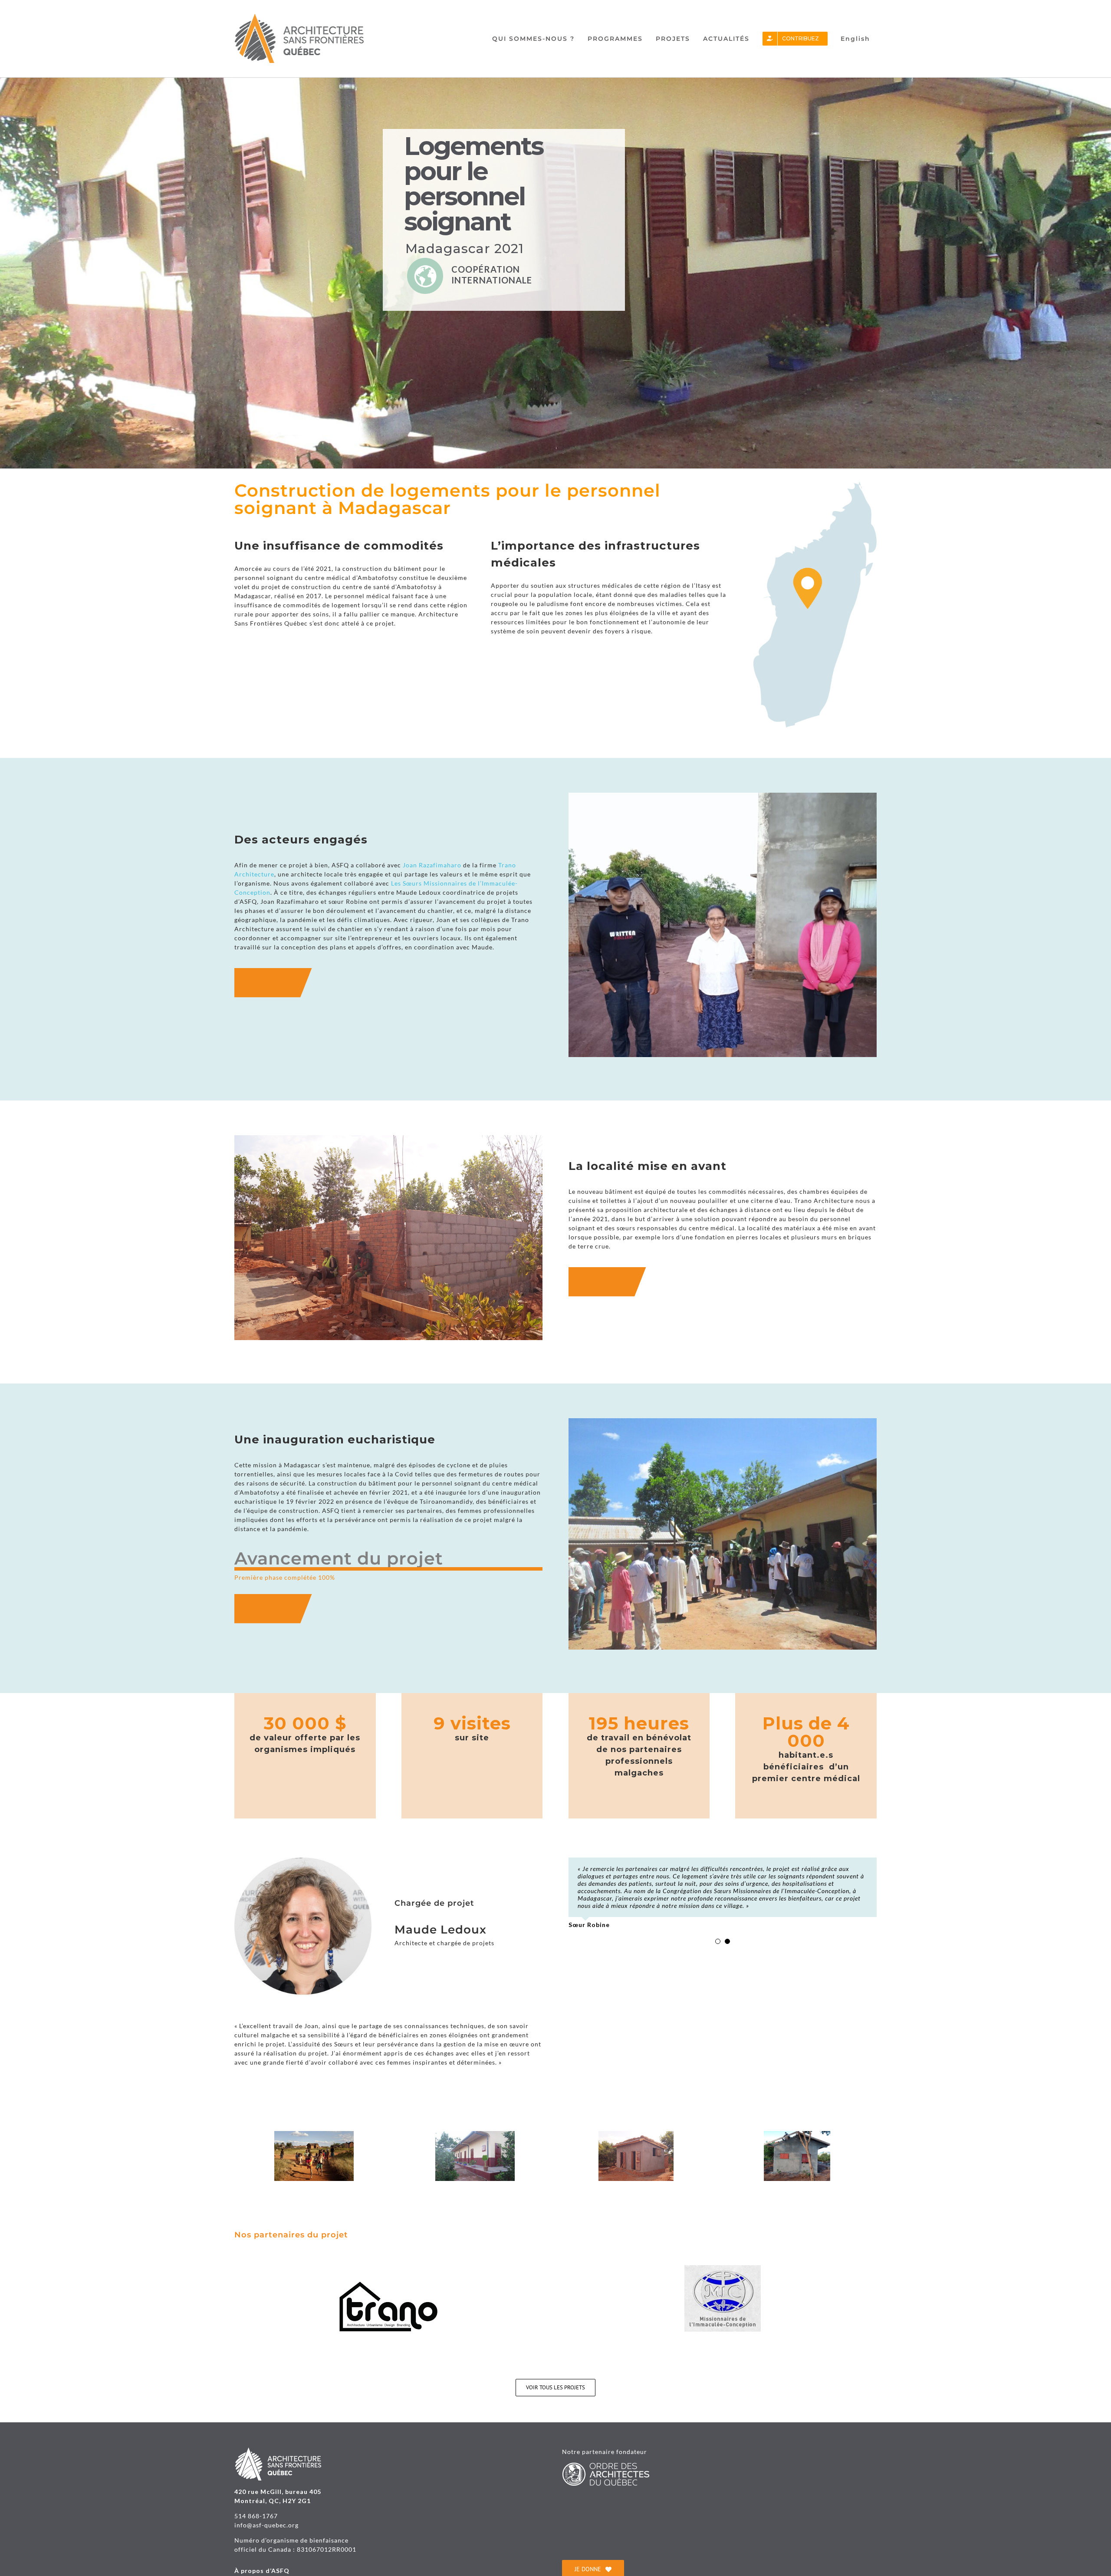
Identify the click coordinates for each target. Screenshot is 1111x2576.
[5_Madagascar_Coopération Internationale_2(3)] (797, 2135)
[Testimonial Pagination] (718, 1980)
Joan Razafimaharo (432, 865)
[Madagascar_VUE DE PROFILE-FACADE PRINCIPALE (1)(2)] (475, 2135)
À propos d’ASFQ (262, 2571)
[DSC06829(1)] (636, 2135)
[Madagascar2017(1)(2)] (314, 2135)
